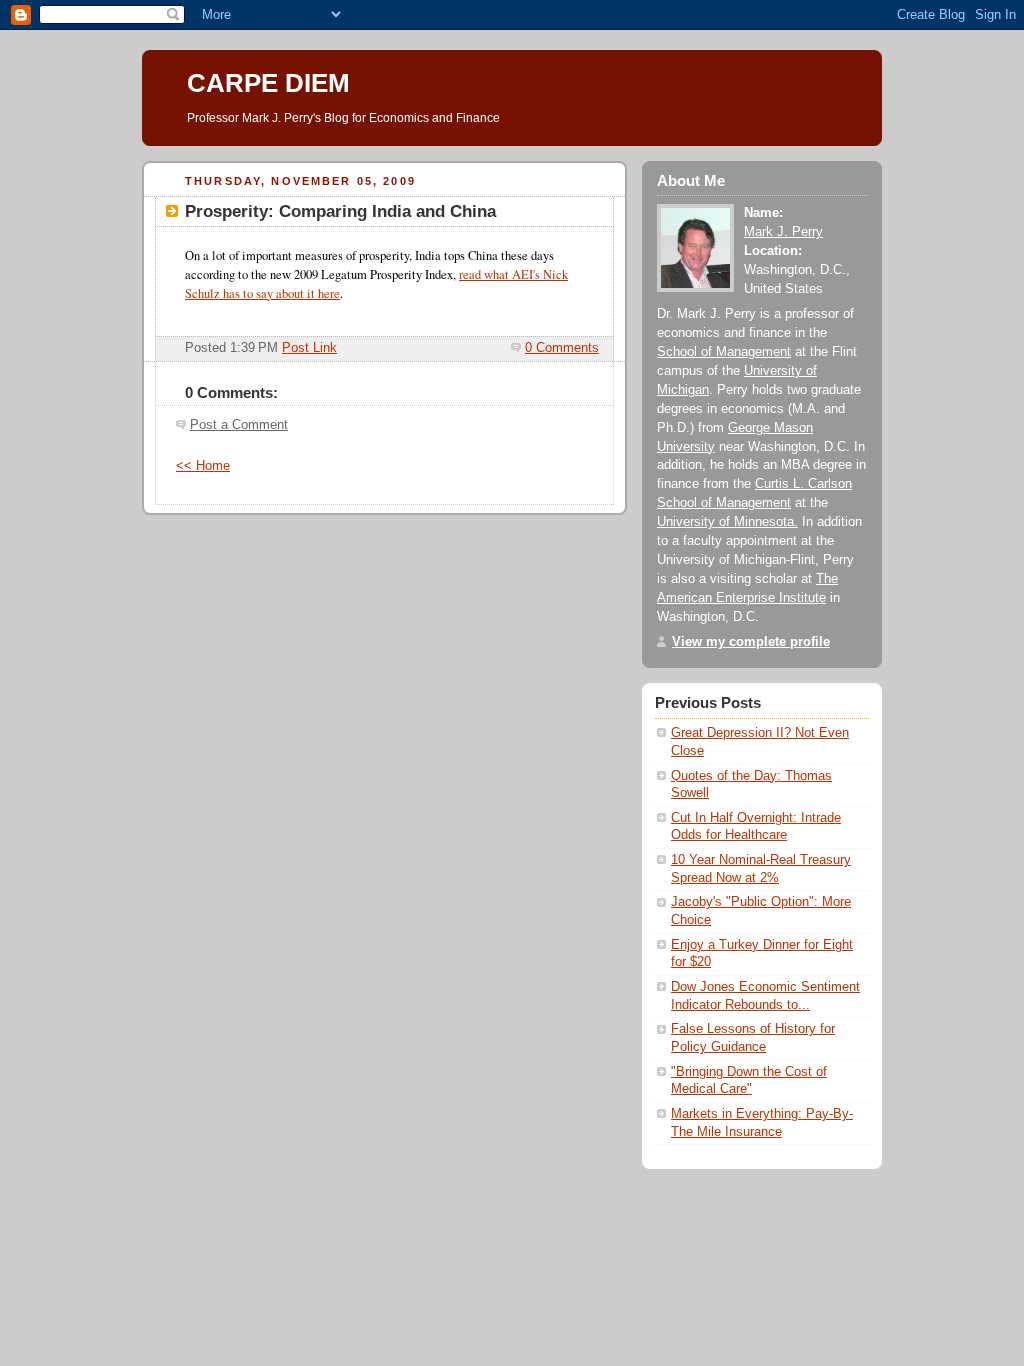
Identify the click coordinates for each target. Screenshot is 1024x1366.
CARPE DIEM (268, 83)
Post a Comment (239, 425)
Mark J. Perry (783, 232)
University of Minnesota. (727, 522)
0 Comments (562, 348)
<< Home (203, 466)
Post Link (309, 348)
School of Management (724, 352)
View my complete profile (751, 642)
